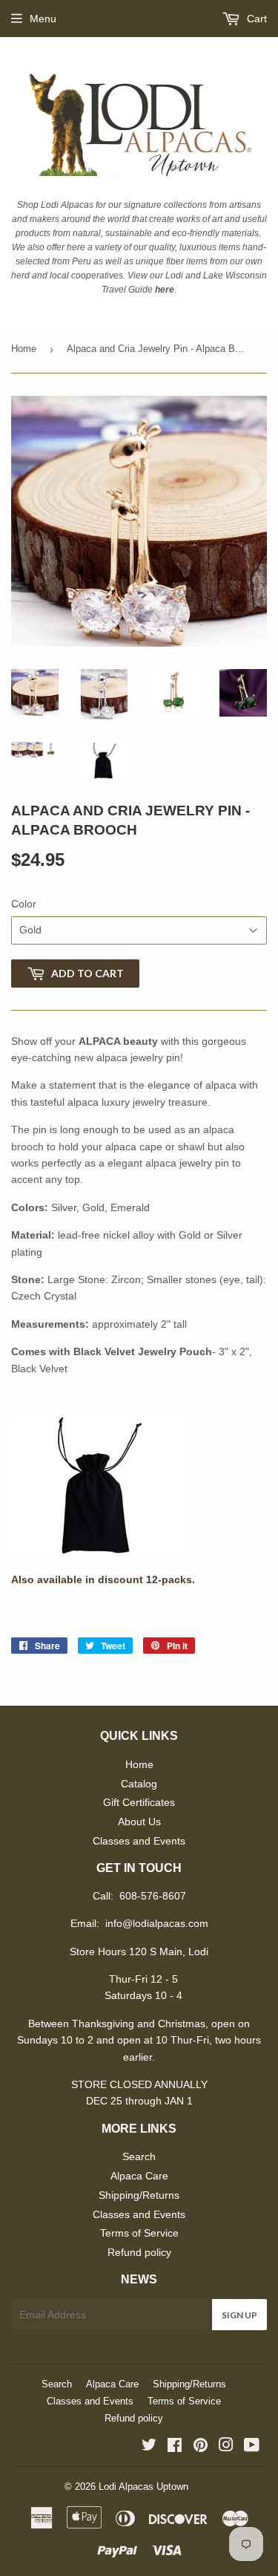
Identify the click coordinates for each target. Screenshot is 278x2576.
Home (24, 349)
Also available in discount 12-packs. (103, 1579)
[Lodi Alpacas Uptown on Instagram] (226, 2447)
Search (139, 2156)
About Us (139, 1822)
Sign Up (239, 2315)
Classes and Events (139, 1841)
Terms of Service (139, 2233)
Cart (255, 19)
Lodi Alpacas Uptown (143, 2487)
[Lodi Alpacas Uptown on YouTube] (252, 2447)
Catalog (139, 1784)
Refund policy (139, 2252)
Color (24, 904)
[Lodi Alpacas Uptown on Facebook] (175, 2447)
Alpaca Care (139, 2176)
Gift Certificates (139, 1802)
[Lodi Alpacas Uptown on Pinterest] (201, 2447)
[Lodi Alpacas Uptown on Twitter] (149, 2447)
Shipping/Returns (139, 2195)
